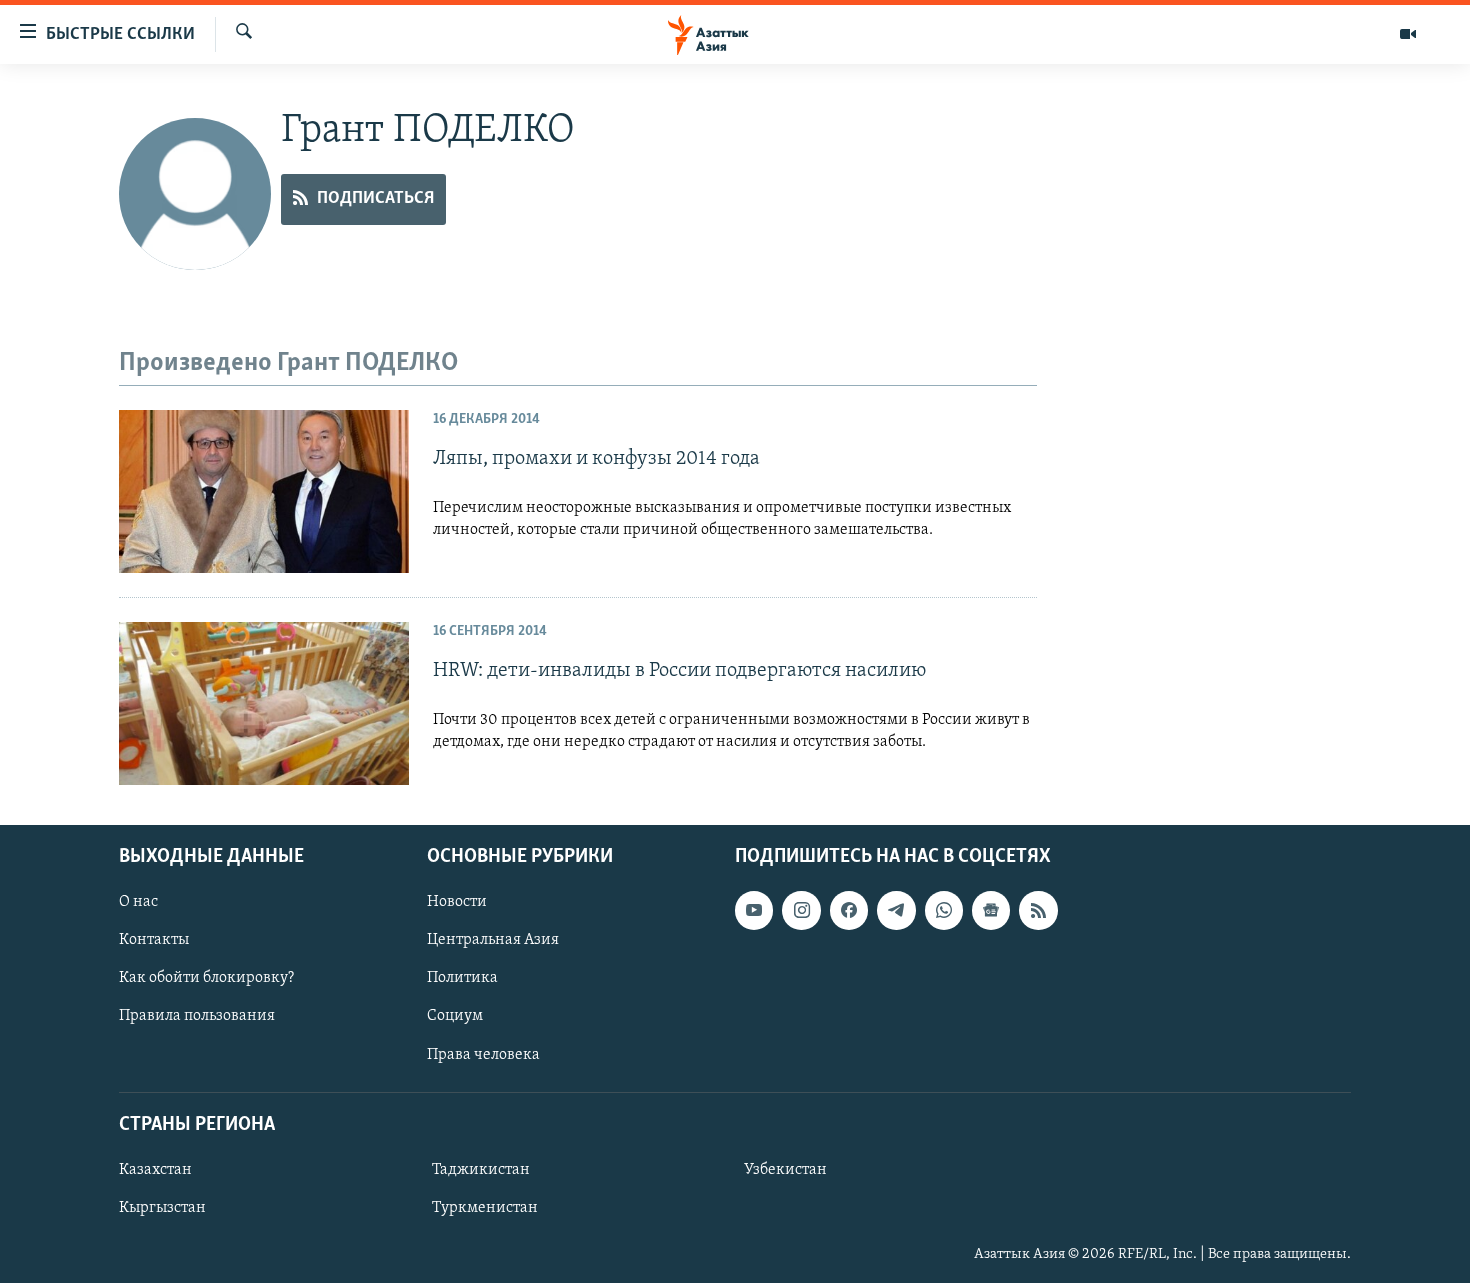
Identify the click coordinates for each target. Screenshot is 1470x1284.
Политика (462, 979)
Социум (455, 1017)
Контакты (154, 941)
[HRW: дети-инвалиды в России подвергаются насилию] (264, 703)
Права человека (483, 1055)
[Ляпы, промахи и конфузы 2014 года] (264, 491)
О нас (138, 902)
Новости (457, 902)
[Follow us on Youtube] (754, 910)
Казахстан (155, 1170)
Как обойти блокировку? (206, 979)
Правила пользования (197, 1017)
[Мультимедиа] (1408, 34)
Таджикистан (481, 1170)
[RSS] (1038, 910)
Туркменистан (485, 1208)
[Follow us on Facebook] (849, 910)
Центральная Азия (493, 941)
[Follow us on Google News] (991, 910)
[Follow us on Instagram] (801, 910)
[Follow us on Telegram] (896, 910)
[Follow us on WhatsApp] (944, 910)
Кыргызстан (162, 1208)
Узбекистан (785, 1170)
